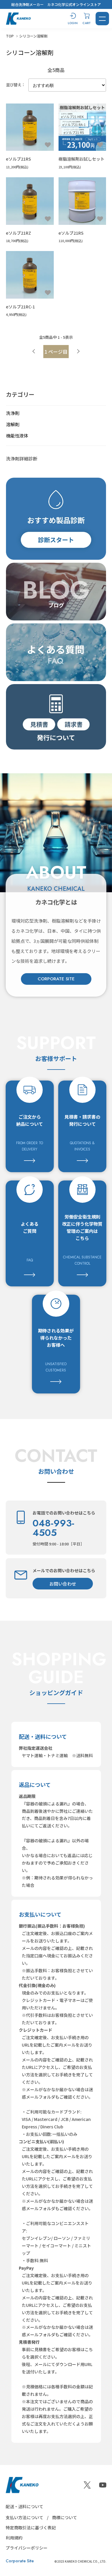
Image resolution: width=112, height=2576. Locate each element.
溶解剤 (13, 424)
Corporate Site (20, 2561)
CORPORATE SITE (56, 979)
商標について (65, 2517)
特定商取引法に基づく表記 (31, 2528)
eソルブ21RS (19, 159)
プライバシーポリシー (27, 2548)
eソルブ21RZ (19, 233)
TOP (10, 36)
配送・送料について (24, 2506)
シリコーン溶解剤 (33, 36)
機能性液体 (17, 436)
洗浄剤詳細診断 (22, 458)
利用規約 (14, 2538)
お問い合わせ (63, 1584)
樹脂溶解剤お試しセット (82, 159)
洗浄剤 (13, 413)
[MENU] (102, 19)
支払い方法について (24, 2517)
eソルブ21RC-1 (20, 307)
